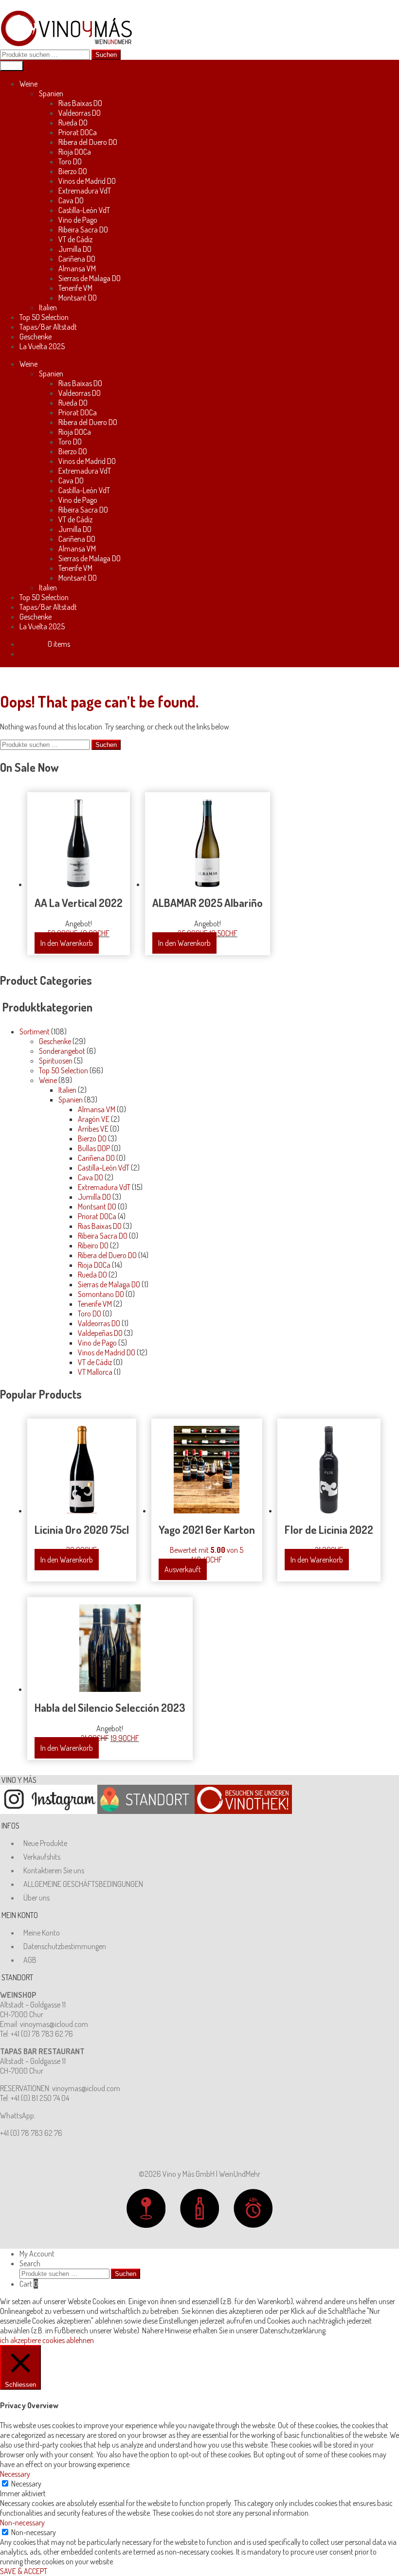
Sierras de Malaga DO (90, 278)
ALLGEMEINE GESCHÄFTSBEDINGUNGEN (83, 1884)
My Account (37, 2254)
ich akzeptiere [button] (20, 2340)
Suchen (106, 55)
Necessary (26, 2484)
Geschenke (36, 337)
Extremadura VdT (85, 191)
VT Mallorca (95, 1372)
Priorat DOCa (78, 132)
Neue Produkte (45, 1843)
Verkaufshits (42, 1857)
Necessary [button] (15, 2474)
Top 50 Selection (44, 317)
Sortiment (35, 1031)
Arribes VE (93, 1129)
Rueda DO (73, 123)
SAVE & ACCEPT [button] (24, 2571)
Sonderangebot (62, 1051)
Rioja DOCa (75, 152)
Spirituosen (56, 1061)
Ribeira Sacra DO (83, 230)
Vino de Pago (78, 220)
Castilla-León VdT (84, 210)
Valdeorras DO (80, 113)
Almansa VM (77, 268)
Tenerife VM (75, 288)
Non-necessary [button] (22, 2523)
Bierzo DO (73, 171)
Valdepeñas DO (100, 1333)
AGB (30, 1960)
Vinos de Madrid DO (87, 181)
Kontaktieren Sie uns (54, 1870)
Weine (28, 84)
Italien (48, 307)
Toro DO (70, 161)
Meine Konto (42, 1933)
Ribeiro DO (93, 1245)
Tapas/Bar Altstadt (48, 327)
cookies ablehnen (68, 2340)
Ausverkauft (183, 1569)
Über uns (36, 1898)
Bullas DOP (94, 1148)
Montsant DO (78, 298)
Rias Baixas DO (80, 103)
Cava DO (71, 200)
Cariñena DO (77, 259)
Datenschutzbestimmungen (65, 1946)
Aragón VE (94, 1119)
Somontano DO (101, 1294)
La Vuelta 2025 (42, 346)
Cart (29, 2284)
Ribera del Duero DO (88, 142)
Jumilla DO (75, 249)
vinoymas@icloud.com (54, 2024)
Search (30, 2263)
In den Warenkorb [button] (67, 943)
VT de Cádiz (75, 239)
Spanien (51, 93)
